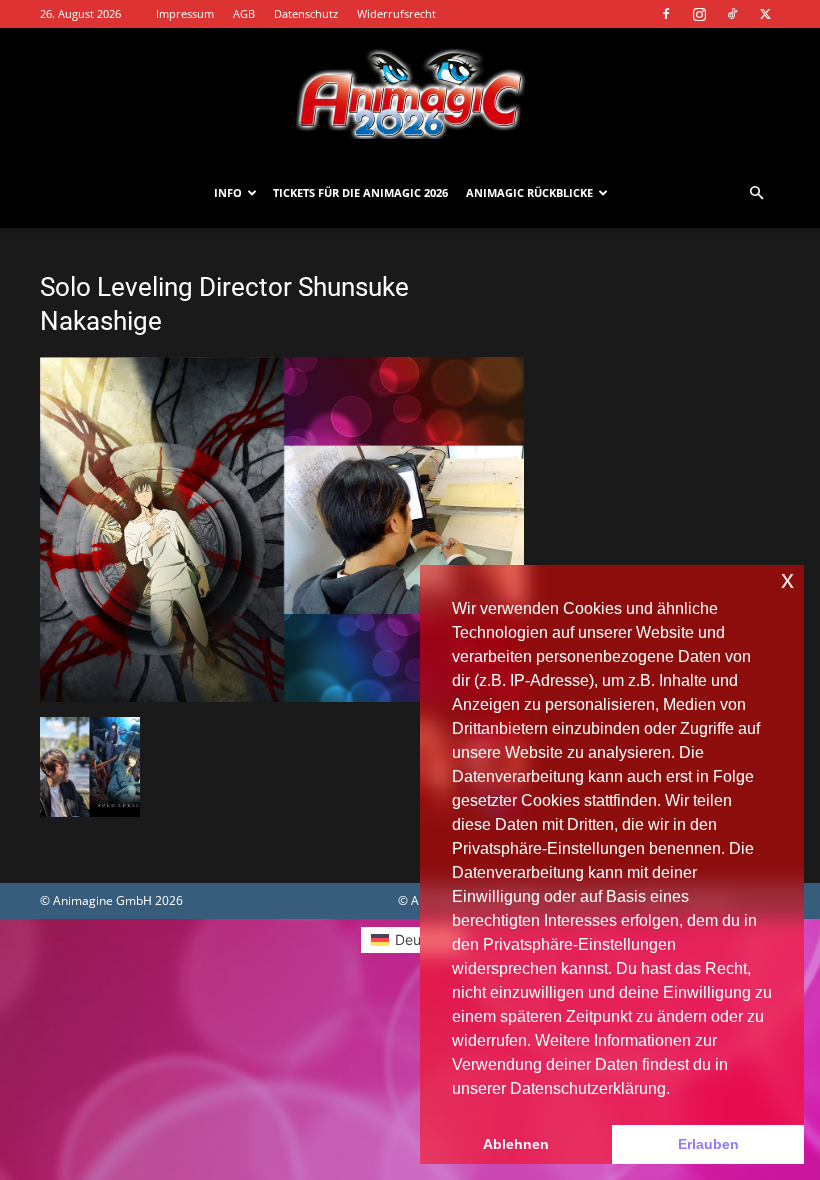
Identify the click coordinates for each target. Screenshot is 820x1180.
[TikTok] (732, 14)
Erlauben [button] (708, 1144)
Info (228, 192)
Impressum (185, 13)
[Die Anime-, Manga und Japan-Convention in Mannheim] (410, 94)
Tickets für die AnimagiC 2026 (360, 192)
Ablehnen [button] (516, 1144)
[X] (765, 14)
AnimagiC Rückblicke (529, 192)
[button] (756, 193)
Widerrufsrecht (396, 13)
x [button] (787, 579)
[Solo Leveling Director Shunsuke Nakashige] (282, 696)
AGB (244, 13)
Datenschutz (306, 13)
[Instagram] (699, 14)
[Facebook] (666, 14)
